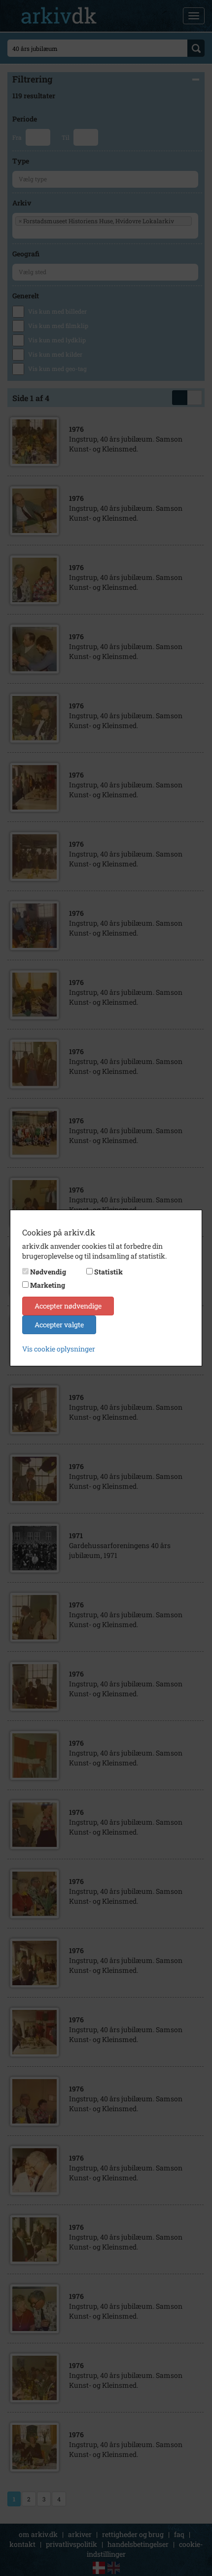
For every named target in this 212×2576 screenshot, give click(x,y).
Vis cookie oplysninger (59, 1349)
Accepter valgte (59, 1325)
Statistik (108, 1272)
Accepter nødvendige (68, 1306)
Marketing (48, 1285)
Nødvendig (48, 1272)
